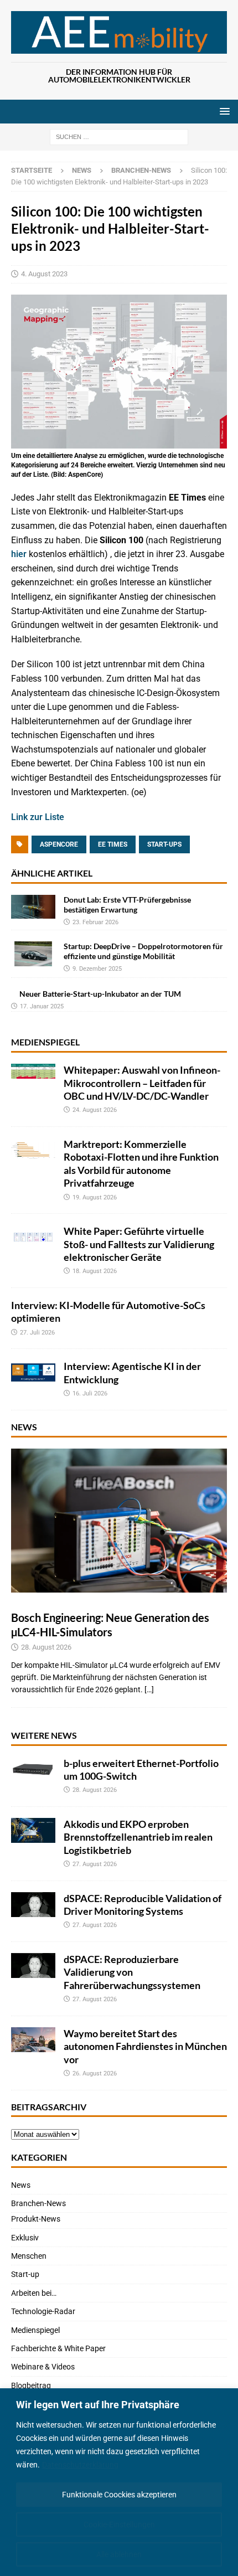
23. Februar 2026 (95, 922)
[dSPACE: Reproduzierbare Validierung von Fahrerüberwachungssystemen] (33, 1966)
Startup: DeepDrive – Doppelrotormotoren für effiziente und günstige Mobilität (143, 951)
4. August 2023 (44, 274)
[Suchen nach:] (119, 136)
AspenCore (59, 844)
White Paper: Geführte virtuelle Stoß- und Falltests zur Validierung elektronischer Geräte (139, 1244)
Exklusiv (25, 2238)
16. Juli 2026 (90, 1393)
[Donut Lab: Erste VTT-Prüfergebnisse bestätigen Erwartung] (33, 907)
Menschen (29, 2256)
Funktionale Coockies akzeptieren (119, 2495)
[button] (223, 111)
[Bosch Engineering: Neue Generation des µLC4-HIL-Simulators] (119, 1521)
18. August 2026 (95, 1271)
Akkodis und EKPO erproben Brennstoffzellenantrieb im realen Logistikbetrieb (138, 1837)
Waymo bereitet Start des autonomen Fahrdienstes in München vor (145, 2046)
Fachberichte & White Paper (58, 2348)
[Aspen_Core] (119, 442)
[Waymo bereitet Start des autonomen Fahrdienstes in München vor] (33, 2040)
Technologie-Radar (43, 2311)
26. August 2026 (95, 2073)
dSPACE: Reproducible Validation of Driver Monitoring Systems (143, 1905)
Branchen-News (38, 2203)
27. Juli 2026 (37, 1333)
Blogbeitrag (31, 2386)
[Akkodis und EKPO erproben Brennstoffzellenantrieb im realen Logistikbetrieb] (33, 1830)
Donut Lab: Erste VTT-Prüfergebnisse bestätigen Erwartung (127, 905)
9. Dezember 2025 (97, 969)
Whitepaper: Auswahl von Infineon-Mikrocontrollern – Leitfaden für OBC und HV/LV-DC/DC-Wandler (142, 1083)
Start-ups (164, 844)
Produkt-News (36, 2219)
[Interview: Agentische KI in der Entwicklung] (33, 1372)
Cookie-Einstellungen (119, 2525)
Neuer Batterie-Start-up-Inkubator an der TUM (100, 994)
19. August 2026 (95, 1197)
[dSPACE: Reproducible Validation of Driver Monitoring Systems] (33, 1905)
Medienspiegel (45, 1042)
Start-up (25, 2274)
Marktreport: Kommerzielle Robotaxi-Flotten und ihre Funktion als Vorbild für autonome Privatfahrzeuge (141, 1163)
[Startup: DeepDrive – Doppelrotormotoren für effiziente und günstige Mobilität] (33, 954)
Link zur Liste (38, 817)
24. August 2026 (95, 1110)
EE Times (113, 844)
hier (19, 554)
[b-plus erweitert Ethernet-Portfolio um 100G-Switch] (33, 1769)
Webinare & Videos (43, 2367)
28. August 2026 (46, 1647)
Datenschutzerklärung (80, 2465)
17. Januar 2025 (42, 1006)
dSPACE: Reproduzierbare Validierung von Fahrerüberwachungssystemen (132, 1972)
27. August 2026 (95, 1864)
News (82, 170)
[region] (119, 2482)
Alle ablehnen (119, 2554)
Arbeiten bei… (34, 2293)
